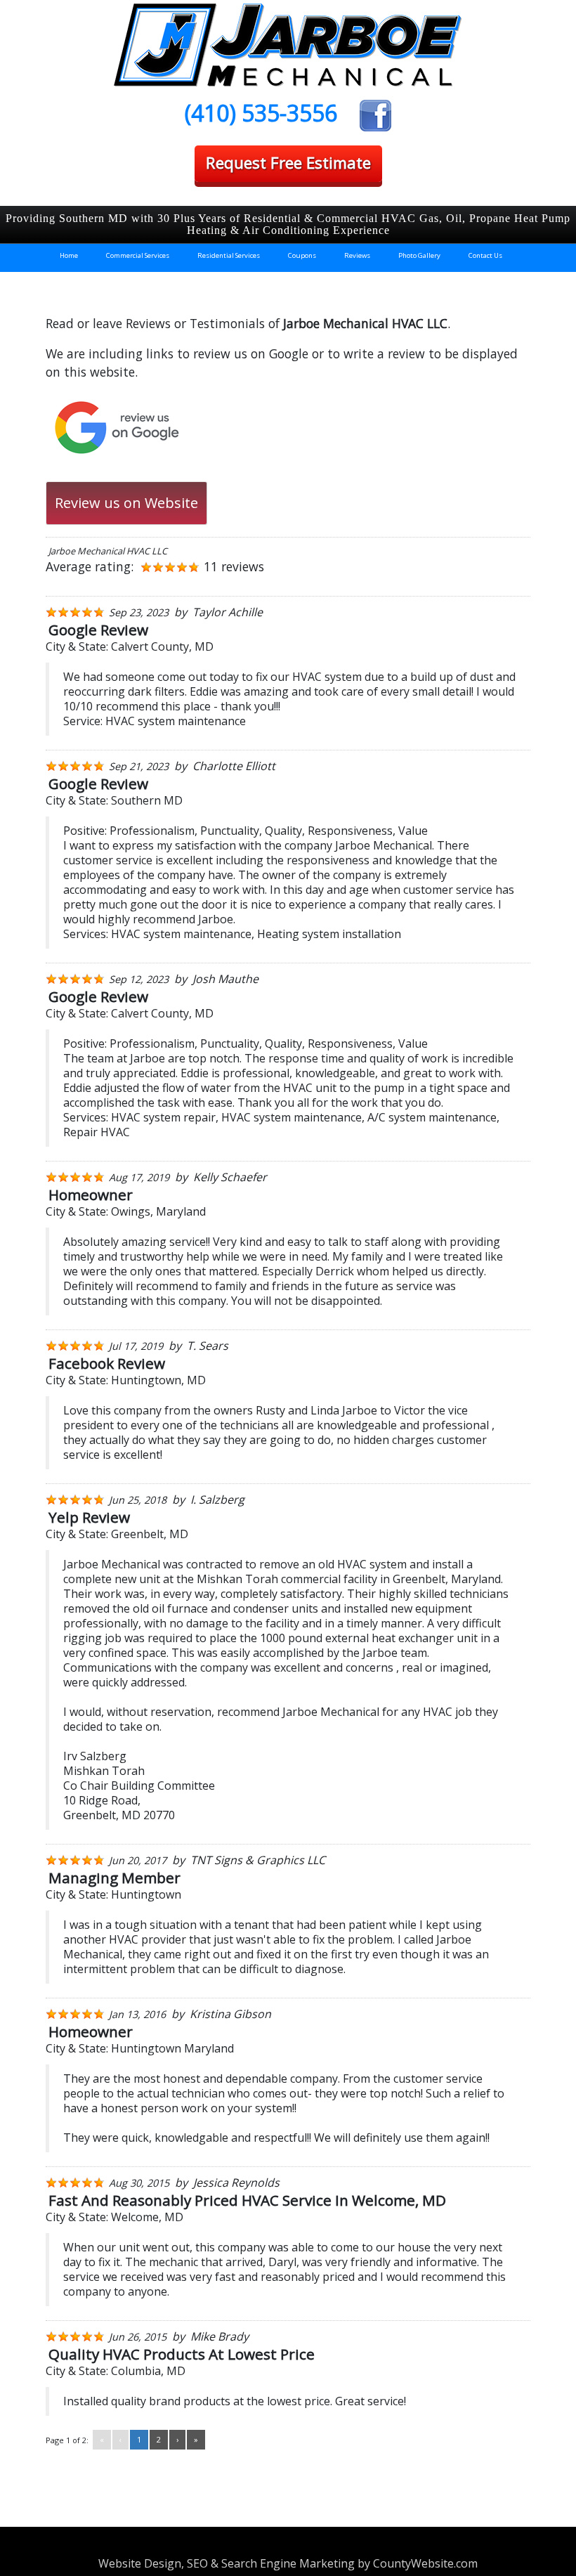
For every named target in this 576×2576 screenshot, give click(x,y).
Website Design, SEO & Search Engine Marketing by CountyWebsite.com (288, 2563)
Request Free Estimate (288, 163)
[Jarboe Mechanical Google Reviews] (116, 427)
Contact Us (485, 255)
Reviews (357, 255)
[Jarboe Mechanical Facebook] (375, 113)
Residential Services (229, 255)
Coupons (302, 255)
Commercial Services (138, 255)
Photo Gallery (419, 255)
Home (69, 255)
